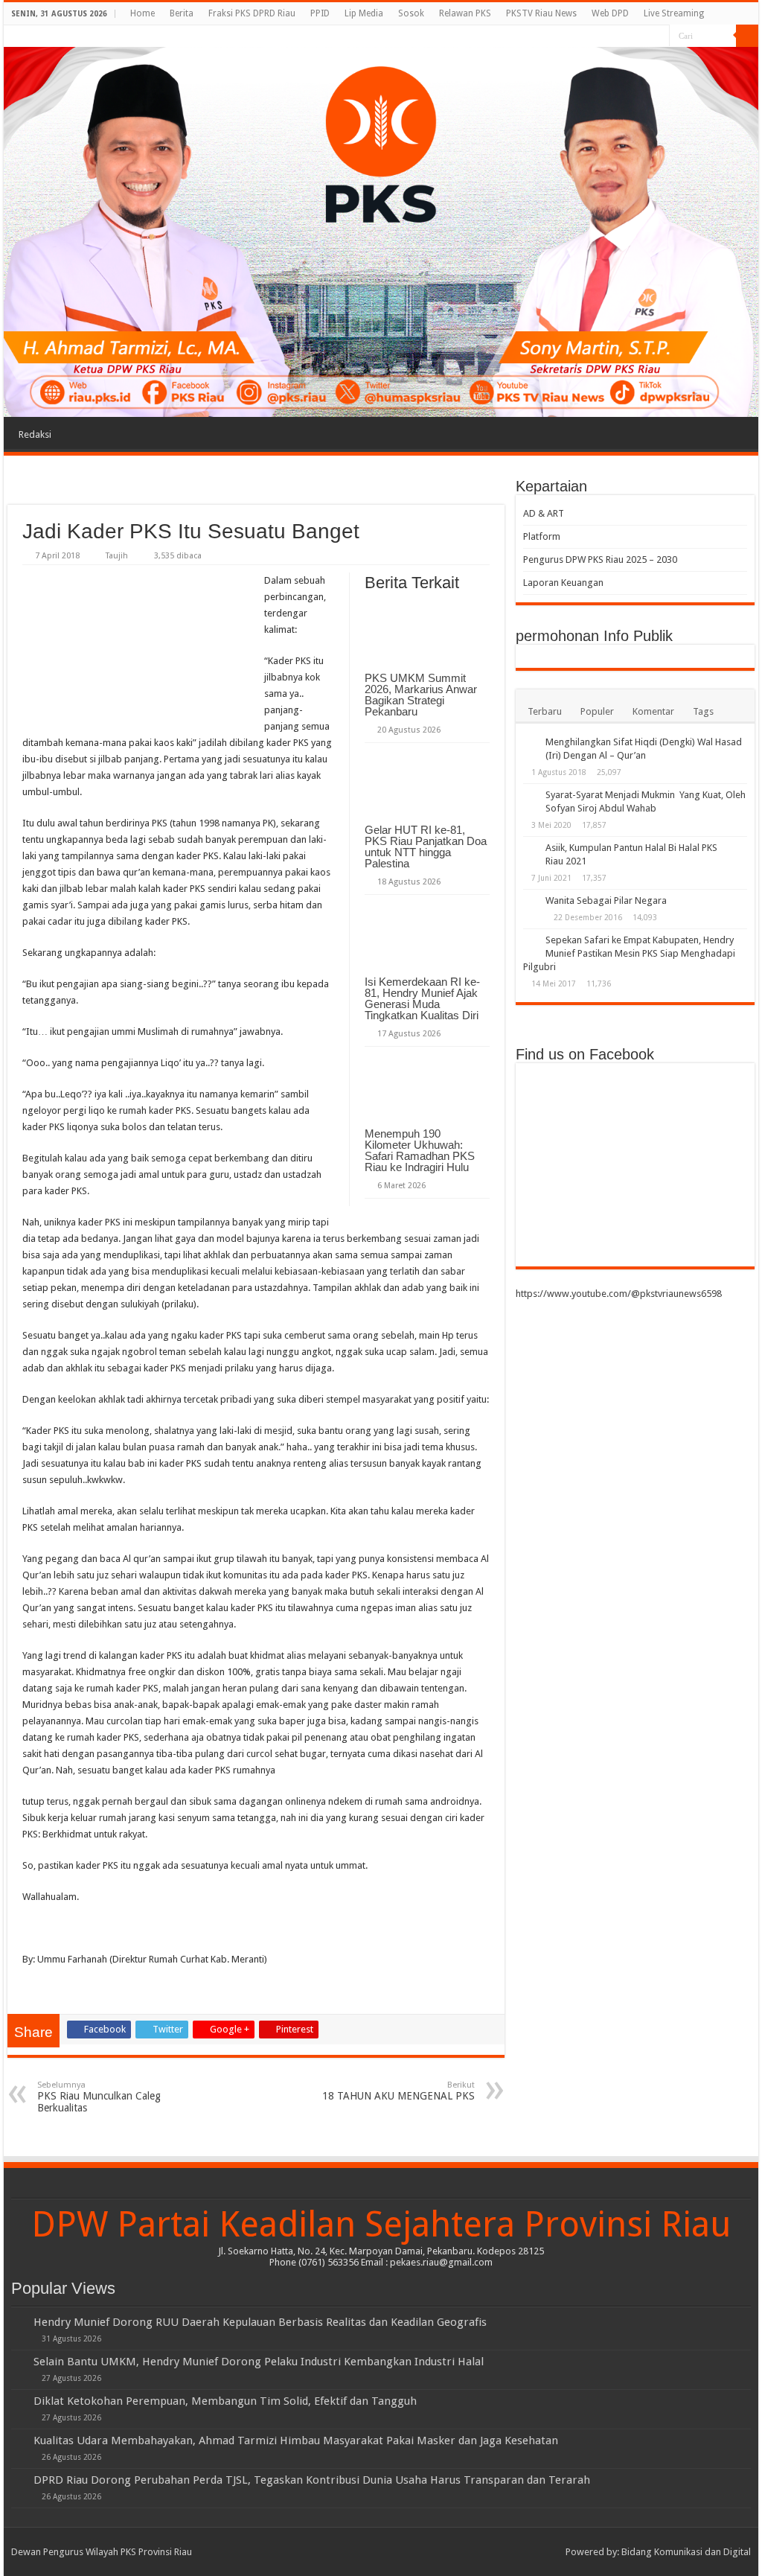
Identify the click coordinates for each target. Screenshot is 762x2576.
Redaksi (35, 434)
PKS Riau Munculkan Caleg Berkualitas (99, 2097)
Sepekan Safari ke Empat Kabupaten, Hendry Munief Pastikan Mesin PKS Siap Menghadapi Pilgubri (629, 953)
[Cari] (747, 36)
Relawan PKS (465, 13)
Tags (703, 711)
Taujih (117, 556)
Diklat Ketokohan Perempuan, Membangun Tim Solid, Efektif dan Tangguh (225, 2401)
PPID (320, 13)
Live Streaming (674, 13)
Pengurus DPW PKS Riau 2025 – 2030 (600, 559)
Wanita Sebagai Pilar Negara (606, 900)
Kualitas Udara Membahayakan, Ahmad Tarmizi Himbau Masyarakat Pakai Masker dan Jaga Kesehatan (296, 2440)
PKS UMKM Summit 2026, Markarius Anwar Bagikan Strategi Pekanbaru (421, 695)
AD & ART (544, 513)
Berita (182, 13)
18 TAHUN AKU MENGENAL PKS (398, 2091)
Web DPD (610, 13)
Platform (542, 536)
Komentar (653, 711)
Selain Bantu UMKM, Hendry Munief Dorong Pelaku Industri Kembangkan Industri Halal (259, 2362)
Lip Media (364, 13)
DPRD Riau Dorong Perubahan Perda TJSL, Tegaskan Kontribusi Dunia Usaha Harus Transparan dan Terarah (312, 2480)
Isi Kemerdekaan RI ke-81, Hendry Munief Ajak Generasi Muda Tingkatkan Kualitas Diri (422, 998)
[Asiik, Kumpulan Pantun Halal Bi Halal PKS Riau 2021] (531, 849)
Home (143, 13)
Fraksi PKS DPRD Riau (252, 13)
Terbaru (545, 711)
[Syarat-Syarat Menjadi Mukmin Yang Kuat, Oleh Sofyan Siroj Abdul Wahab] (531, 796)
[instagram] (658, 36)
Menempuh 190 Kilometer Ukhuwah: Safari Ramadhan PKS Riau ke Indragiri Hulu (420, 1150)
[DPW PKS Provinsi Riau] (381, 221)
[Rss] (602, 36)
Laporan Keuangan (563, 583)
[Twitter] (630, 36)
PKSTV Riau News (541, 13)
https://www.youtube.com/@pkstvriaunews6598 (619, 1294)
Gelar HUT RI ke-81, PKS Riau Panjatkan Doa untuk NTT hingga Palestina (426, 847)
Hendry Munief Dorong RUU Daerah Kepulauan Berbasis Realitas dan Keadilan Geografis (260, 2322)
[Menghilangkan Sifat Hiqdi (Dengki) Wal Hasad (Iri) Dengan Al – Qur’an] (531, 743)
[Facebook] (616, 36)
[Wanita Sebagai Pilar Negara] (531, 902)
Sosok (411, 13)
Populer (597, 711)
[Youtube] (644, 36)
